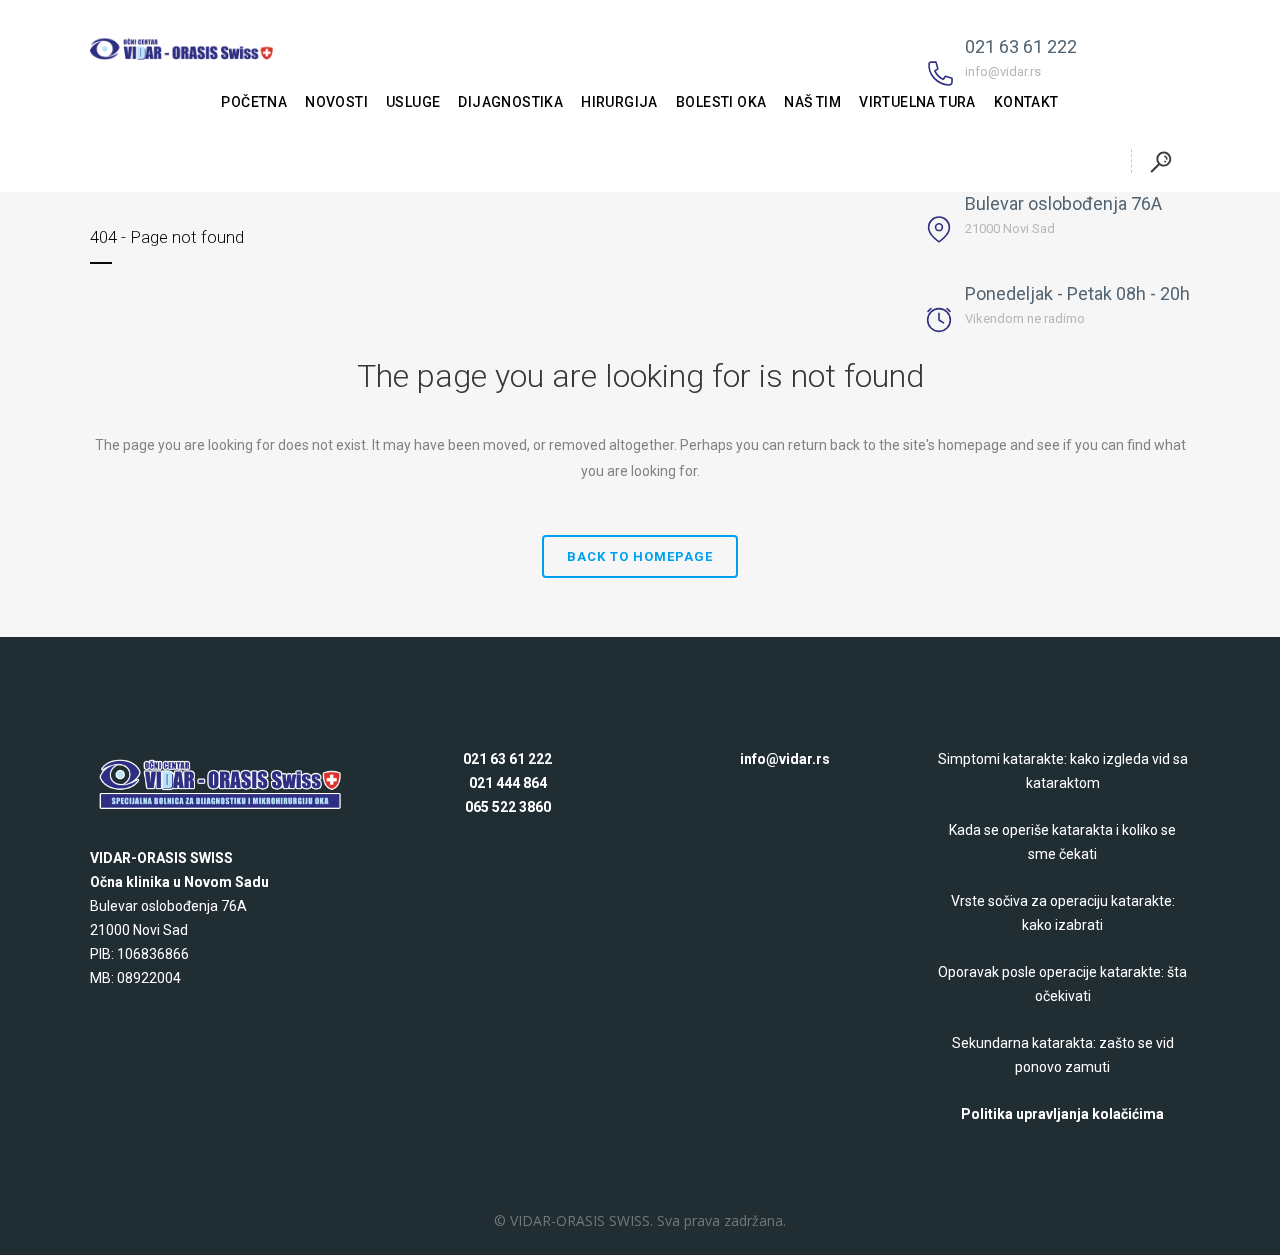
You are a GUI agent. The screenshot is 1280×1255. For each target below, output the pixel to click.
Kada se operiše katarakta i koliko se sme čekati (1062, 842)
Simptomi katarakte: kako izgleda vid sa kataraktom (1063, 771)
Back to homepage (640, 556)
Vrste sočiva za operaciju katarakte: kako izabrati (1063, 913)
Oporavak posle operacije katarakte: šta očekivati (1062, 984)
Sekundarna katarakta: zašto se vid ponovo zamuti (1063, 1055)
